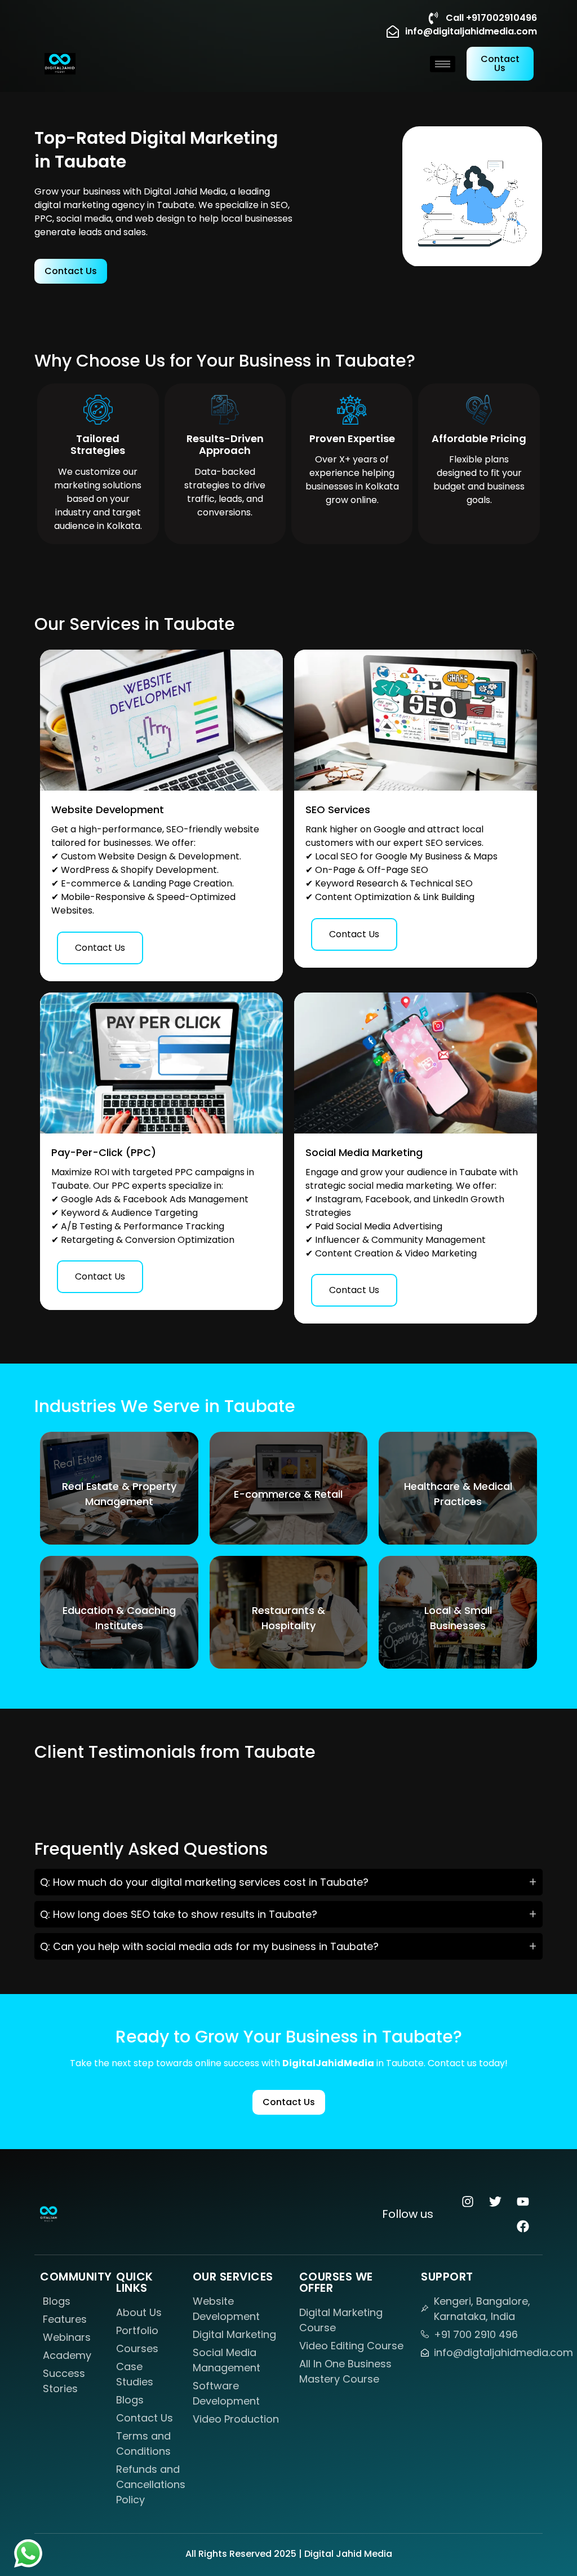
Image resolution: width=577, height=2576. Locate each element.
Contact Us (100, 948)
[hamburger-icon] (443, 64)
